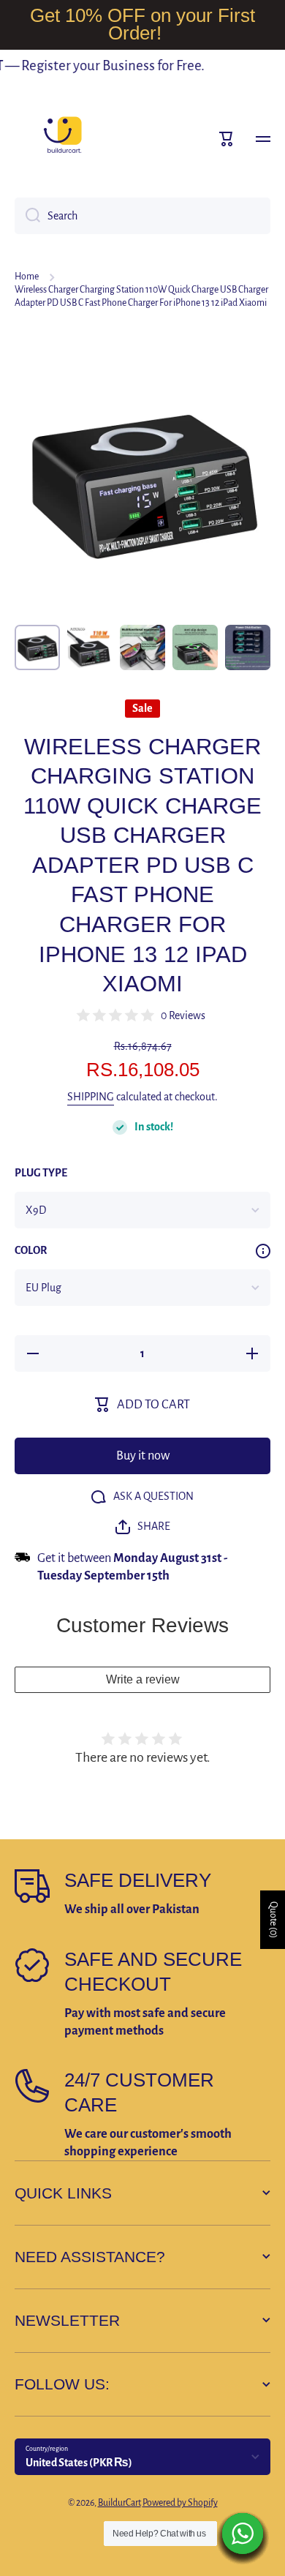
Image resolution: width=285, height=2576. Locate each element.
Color (31, 1250)
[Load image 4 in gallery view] (195, 647)
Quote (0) (273, 1920)
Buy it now (143, 1456)
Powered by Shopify (180, 2503)
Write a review (143, 1679)
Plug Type (41, 1173)
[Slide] (263, 1251)
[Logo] (62, 139)
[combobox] (142, 216)
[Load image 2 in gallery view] (90, 647)
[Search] (27, 216)
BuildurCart (119, 2503)
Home (27, 277)
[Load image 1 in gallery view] (37, 647)
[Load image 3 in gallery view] (142, 647)
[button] (227, 139)
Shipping (91, 1097)
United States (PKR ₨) (79, 2463)
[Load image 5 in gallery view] (248, 647)
